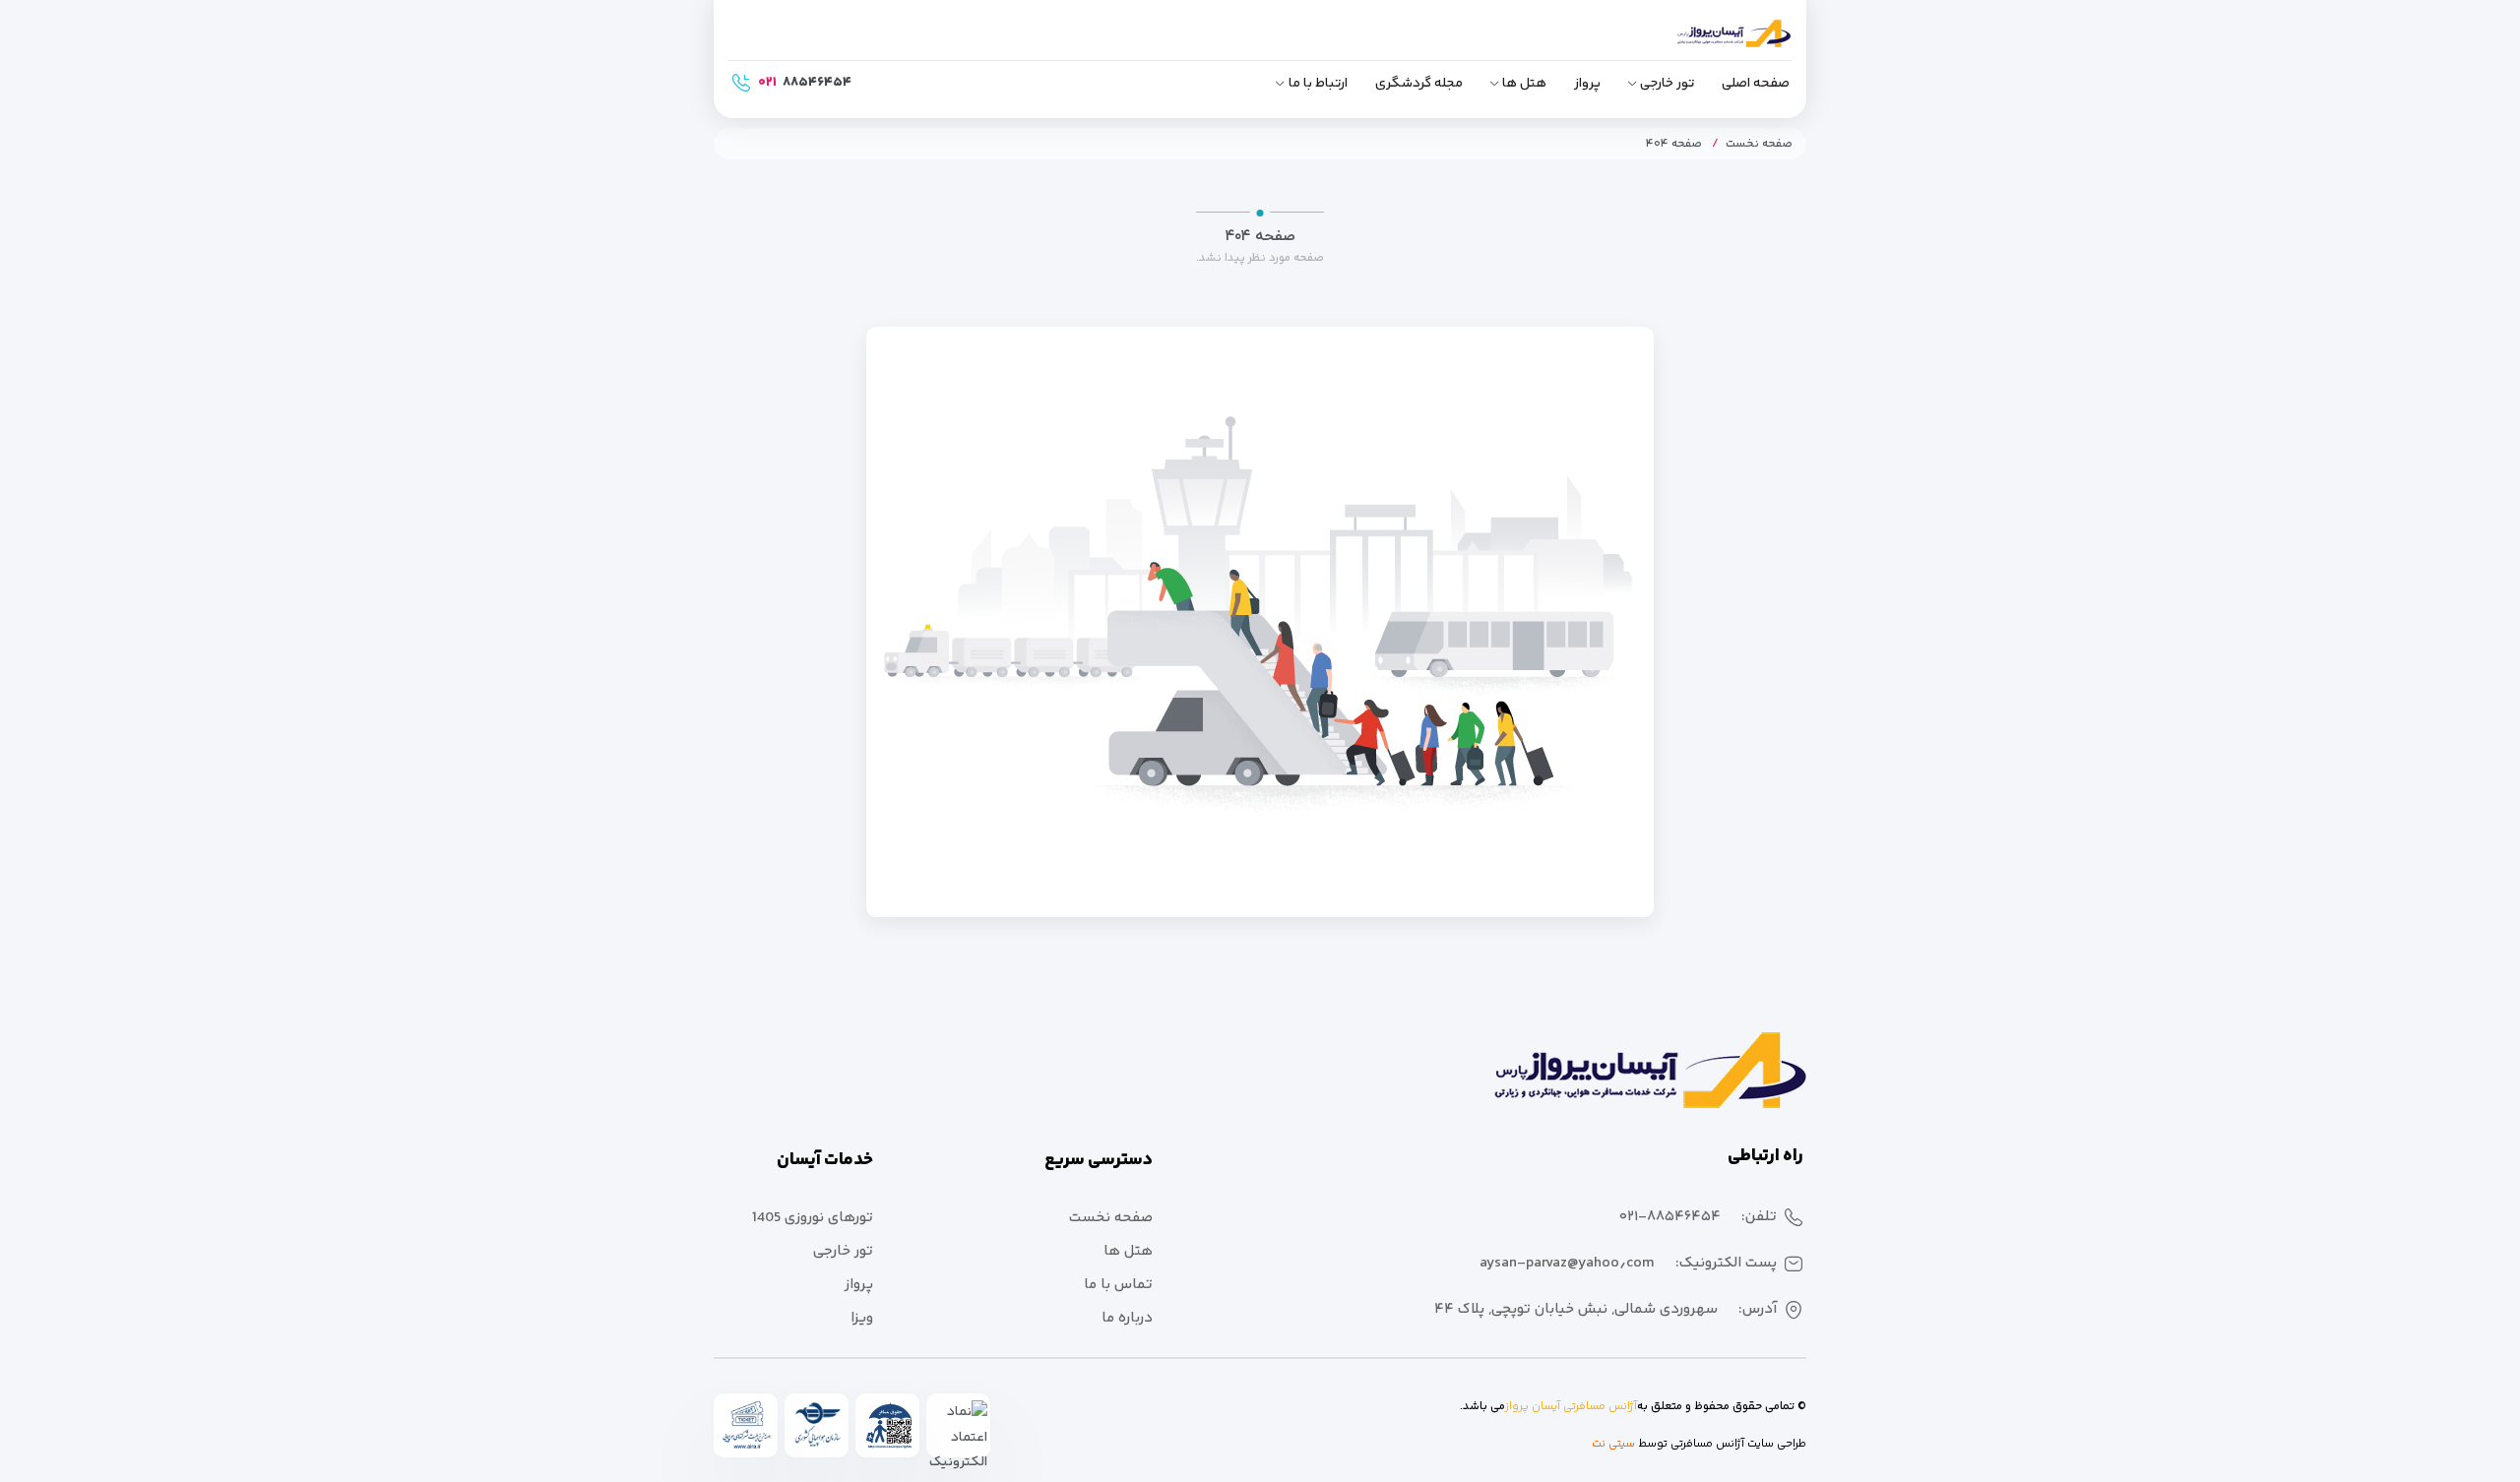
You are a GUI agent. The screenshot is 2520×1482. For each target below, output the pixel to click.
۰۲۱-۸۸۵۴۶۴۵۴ (1670, 1217)
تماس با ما (1118, 1285)
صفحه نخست (1759, 144)
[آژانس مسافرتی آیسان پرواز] (1703, 42)
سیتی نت (1613, 1444)
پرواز (1587, 84)
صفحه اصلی (1756, 84)
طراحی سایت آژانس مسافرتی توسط (1721, 1444)
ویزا (862, 1318)
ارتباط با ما (1318, 84)
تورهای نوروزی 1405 (813, 1218)
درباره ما (1127, 1318)
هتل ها (1524, 84)
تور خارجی (1667, 84)
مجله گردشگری (1419, 84)
